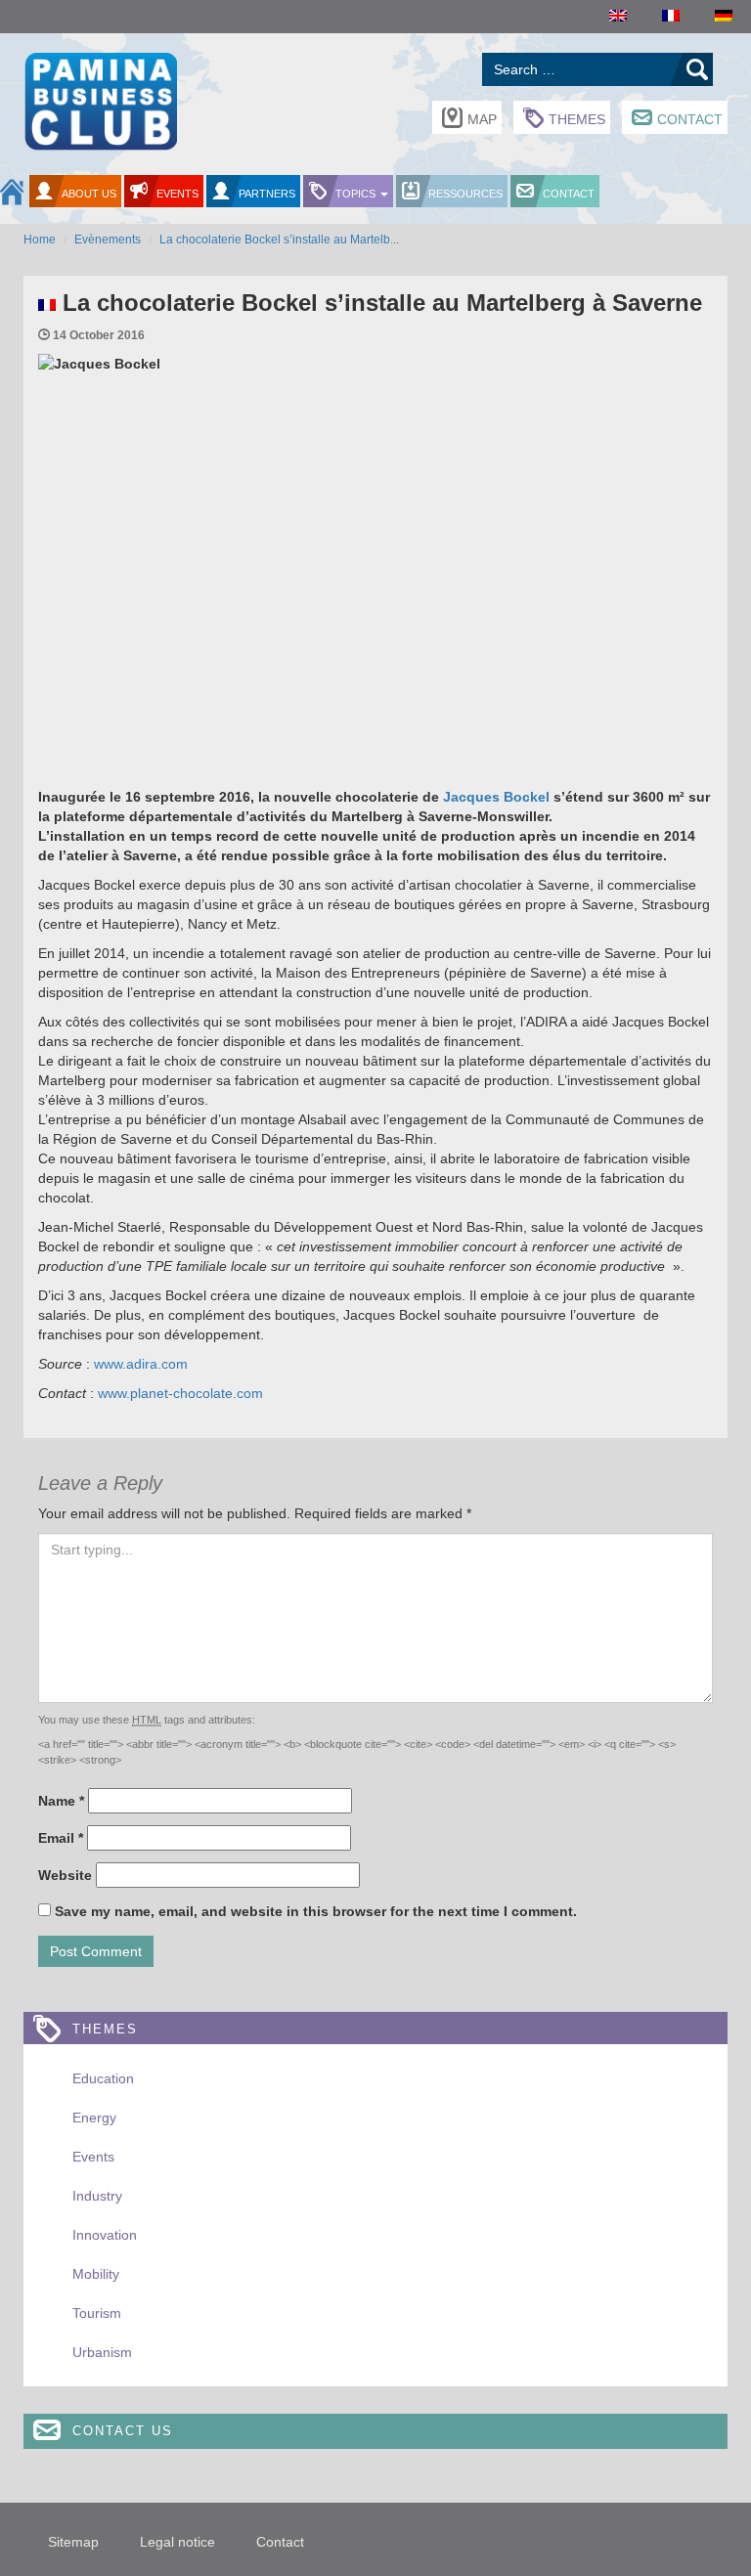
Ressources (465, 194)
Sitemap (73, 2542)
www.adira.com (141, 1364)
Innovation (105, 2235)
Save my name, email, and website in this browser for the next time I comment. (316, 1911)
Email (61, 1838)
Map (482, 119)
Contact (690, 119)
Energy (94, 2118)
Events (177, 194)
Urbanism (102, 2352)
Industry (97, 2196)
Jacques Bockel (496, 797)
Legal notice (177, 2542)
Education (103, 2078)
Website (65, 1875)
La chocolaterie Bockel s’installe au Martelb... (279, 240)
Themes (577, 119)
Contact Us (123, 2431)
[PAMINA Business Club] (100, 99)
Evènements (108, 240)
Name (61, 1801)
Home (40, 240)
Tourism (97, 2313)
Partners (267, 194)
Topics (357, 194)
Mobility (96, 2274)
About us (89, 194)
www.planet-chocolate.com (180, 1393)
